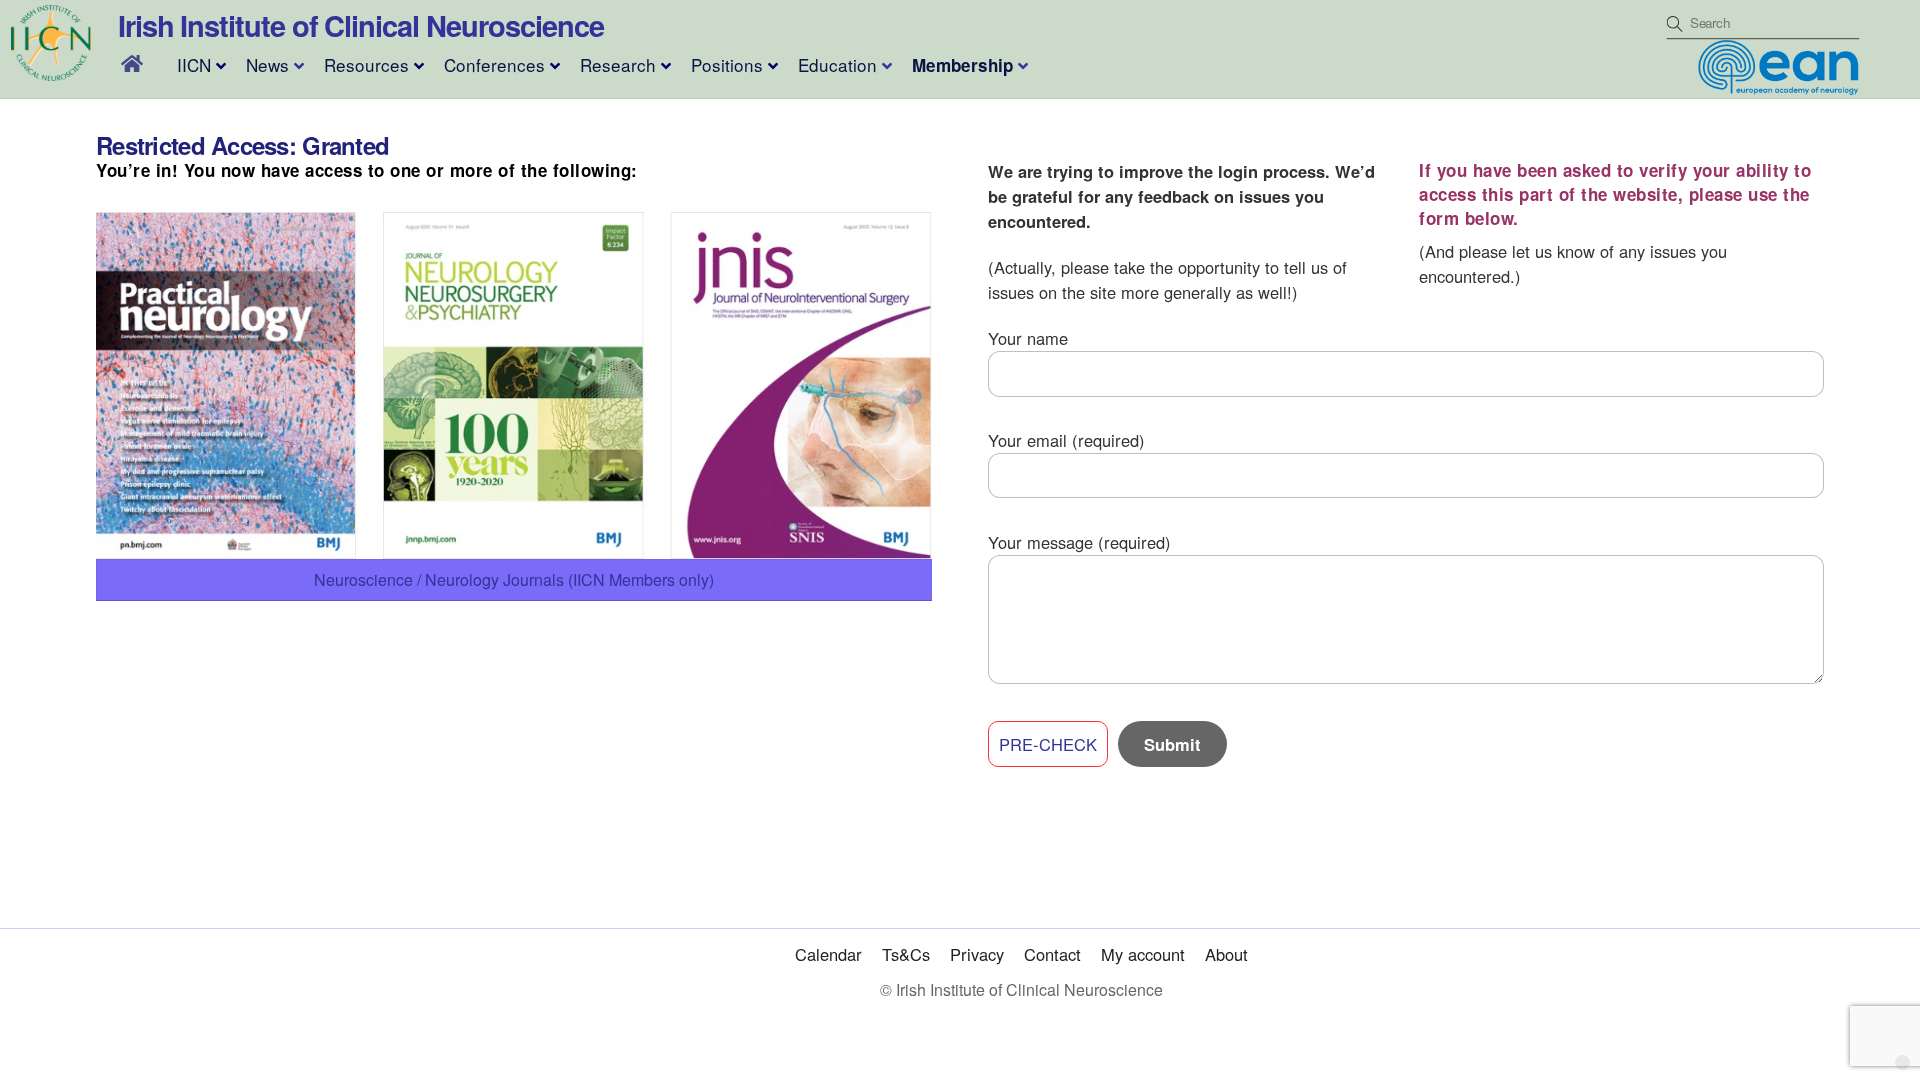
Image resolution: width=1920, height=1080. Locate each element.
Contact (1052, 954)
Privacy (977, 954)
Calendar (828, 954)
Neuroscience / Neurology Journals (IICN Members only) (514, 579)
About (1226, 954)
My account (1143, 954)
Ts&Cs (906, 954)
